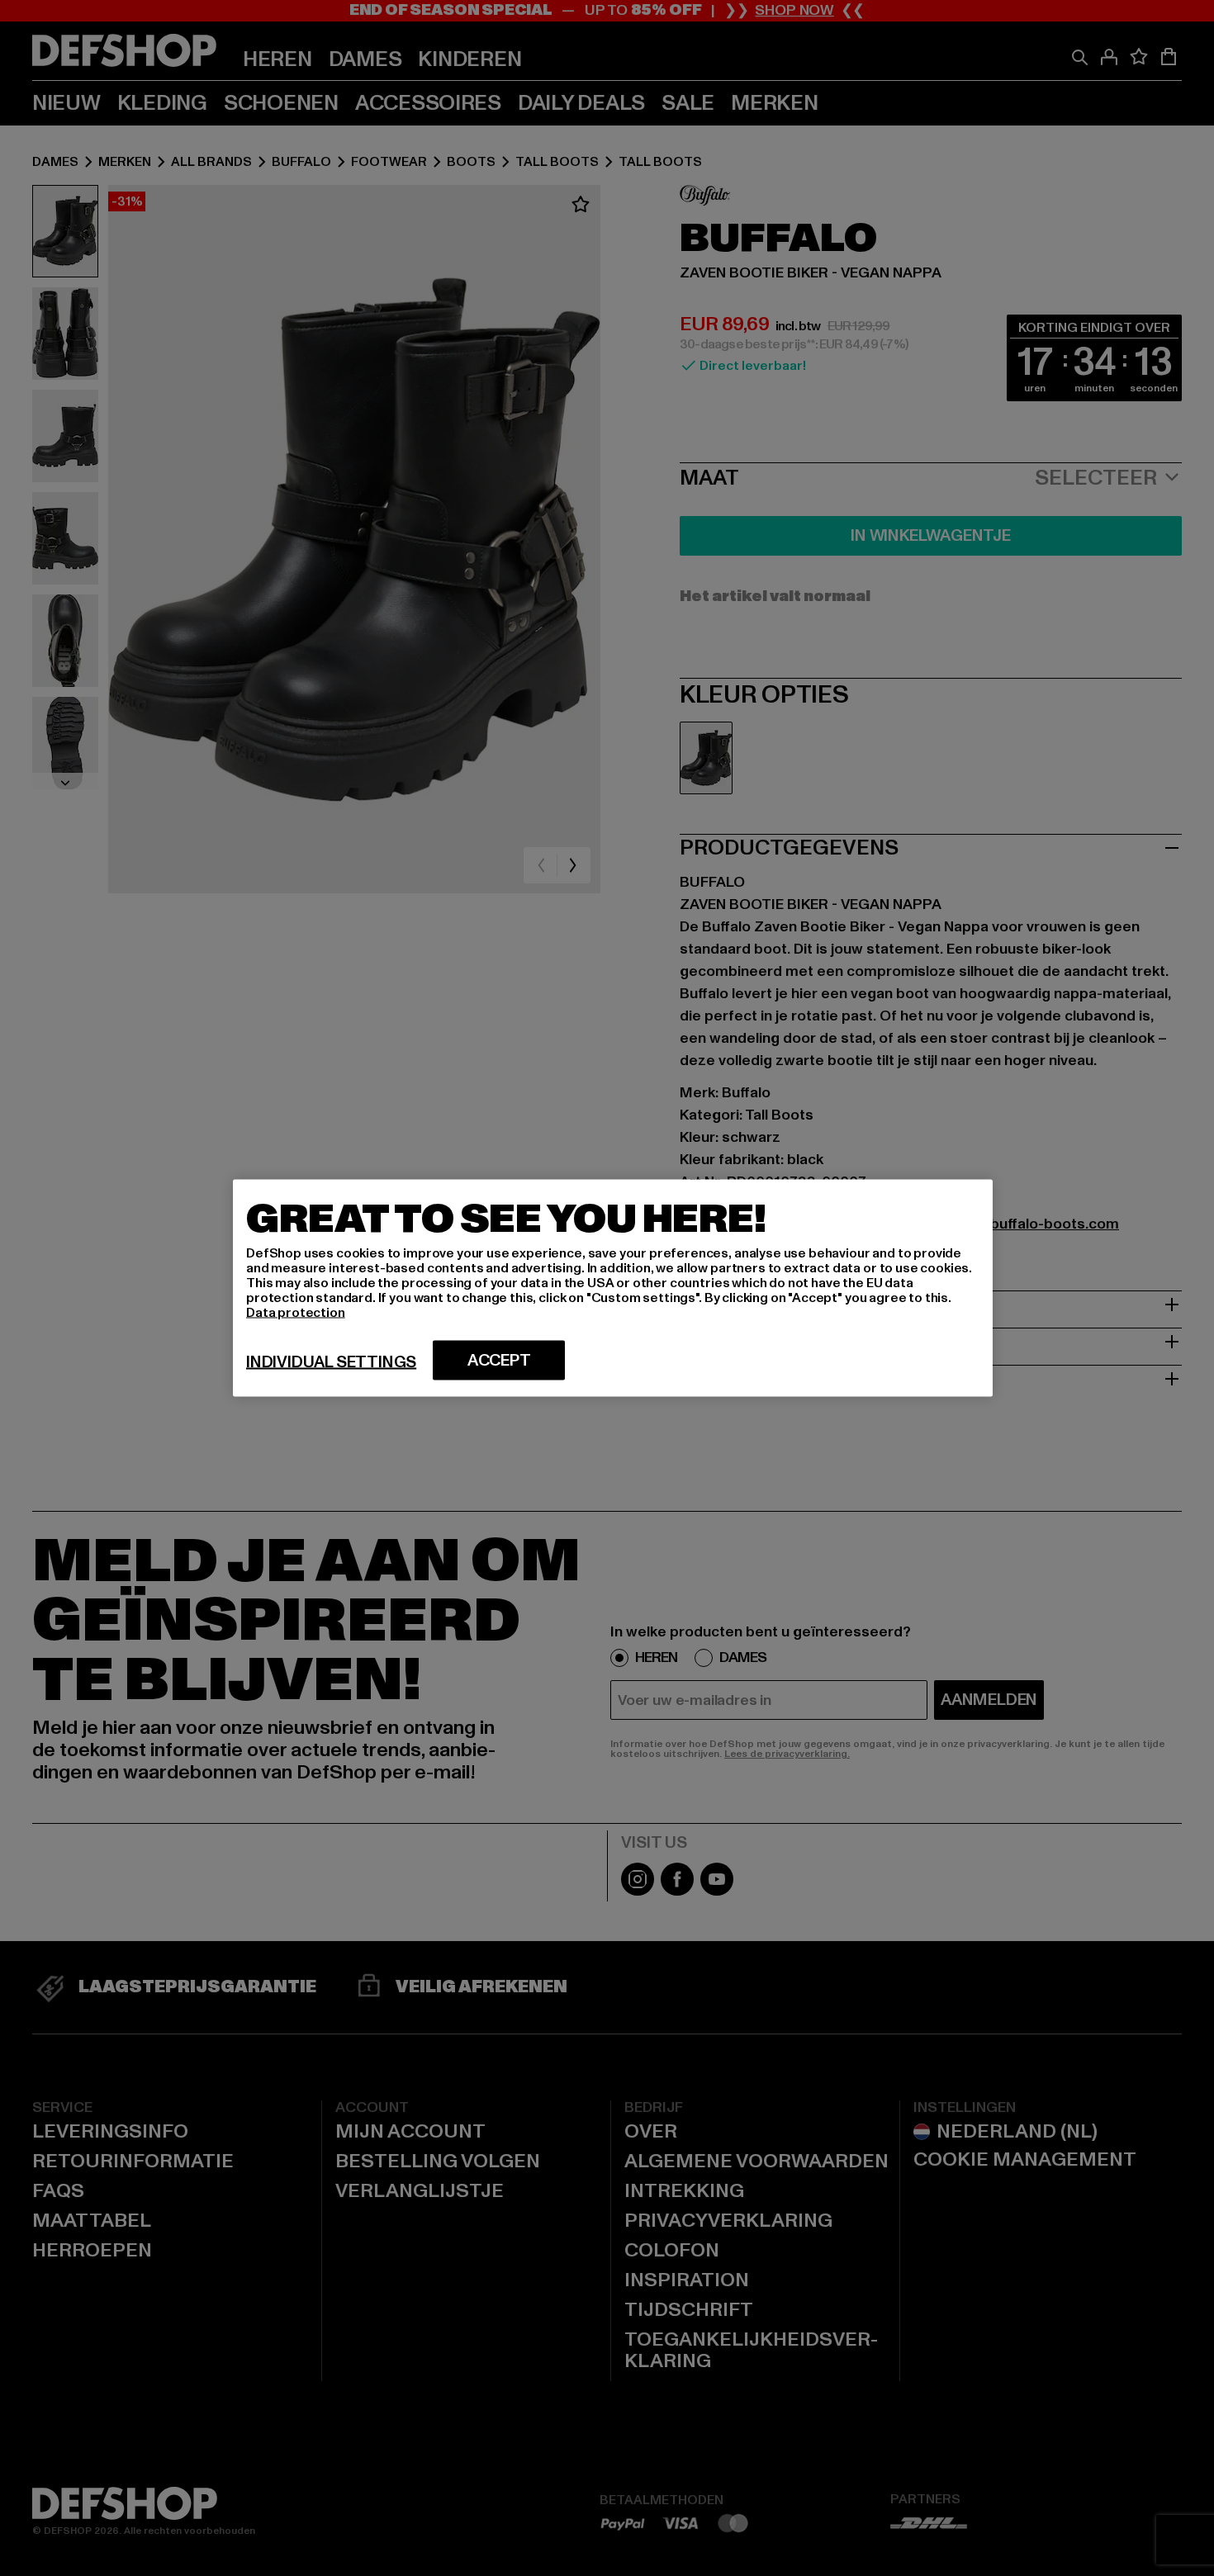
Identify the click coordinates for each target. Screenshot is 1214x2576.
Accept (499, 1361)
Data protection (296, 1313)
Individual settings (331, 1362)
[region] (613, 1288)
